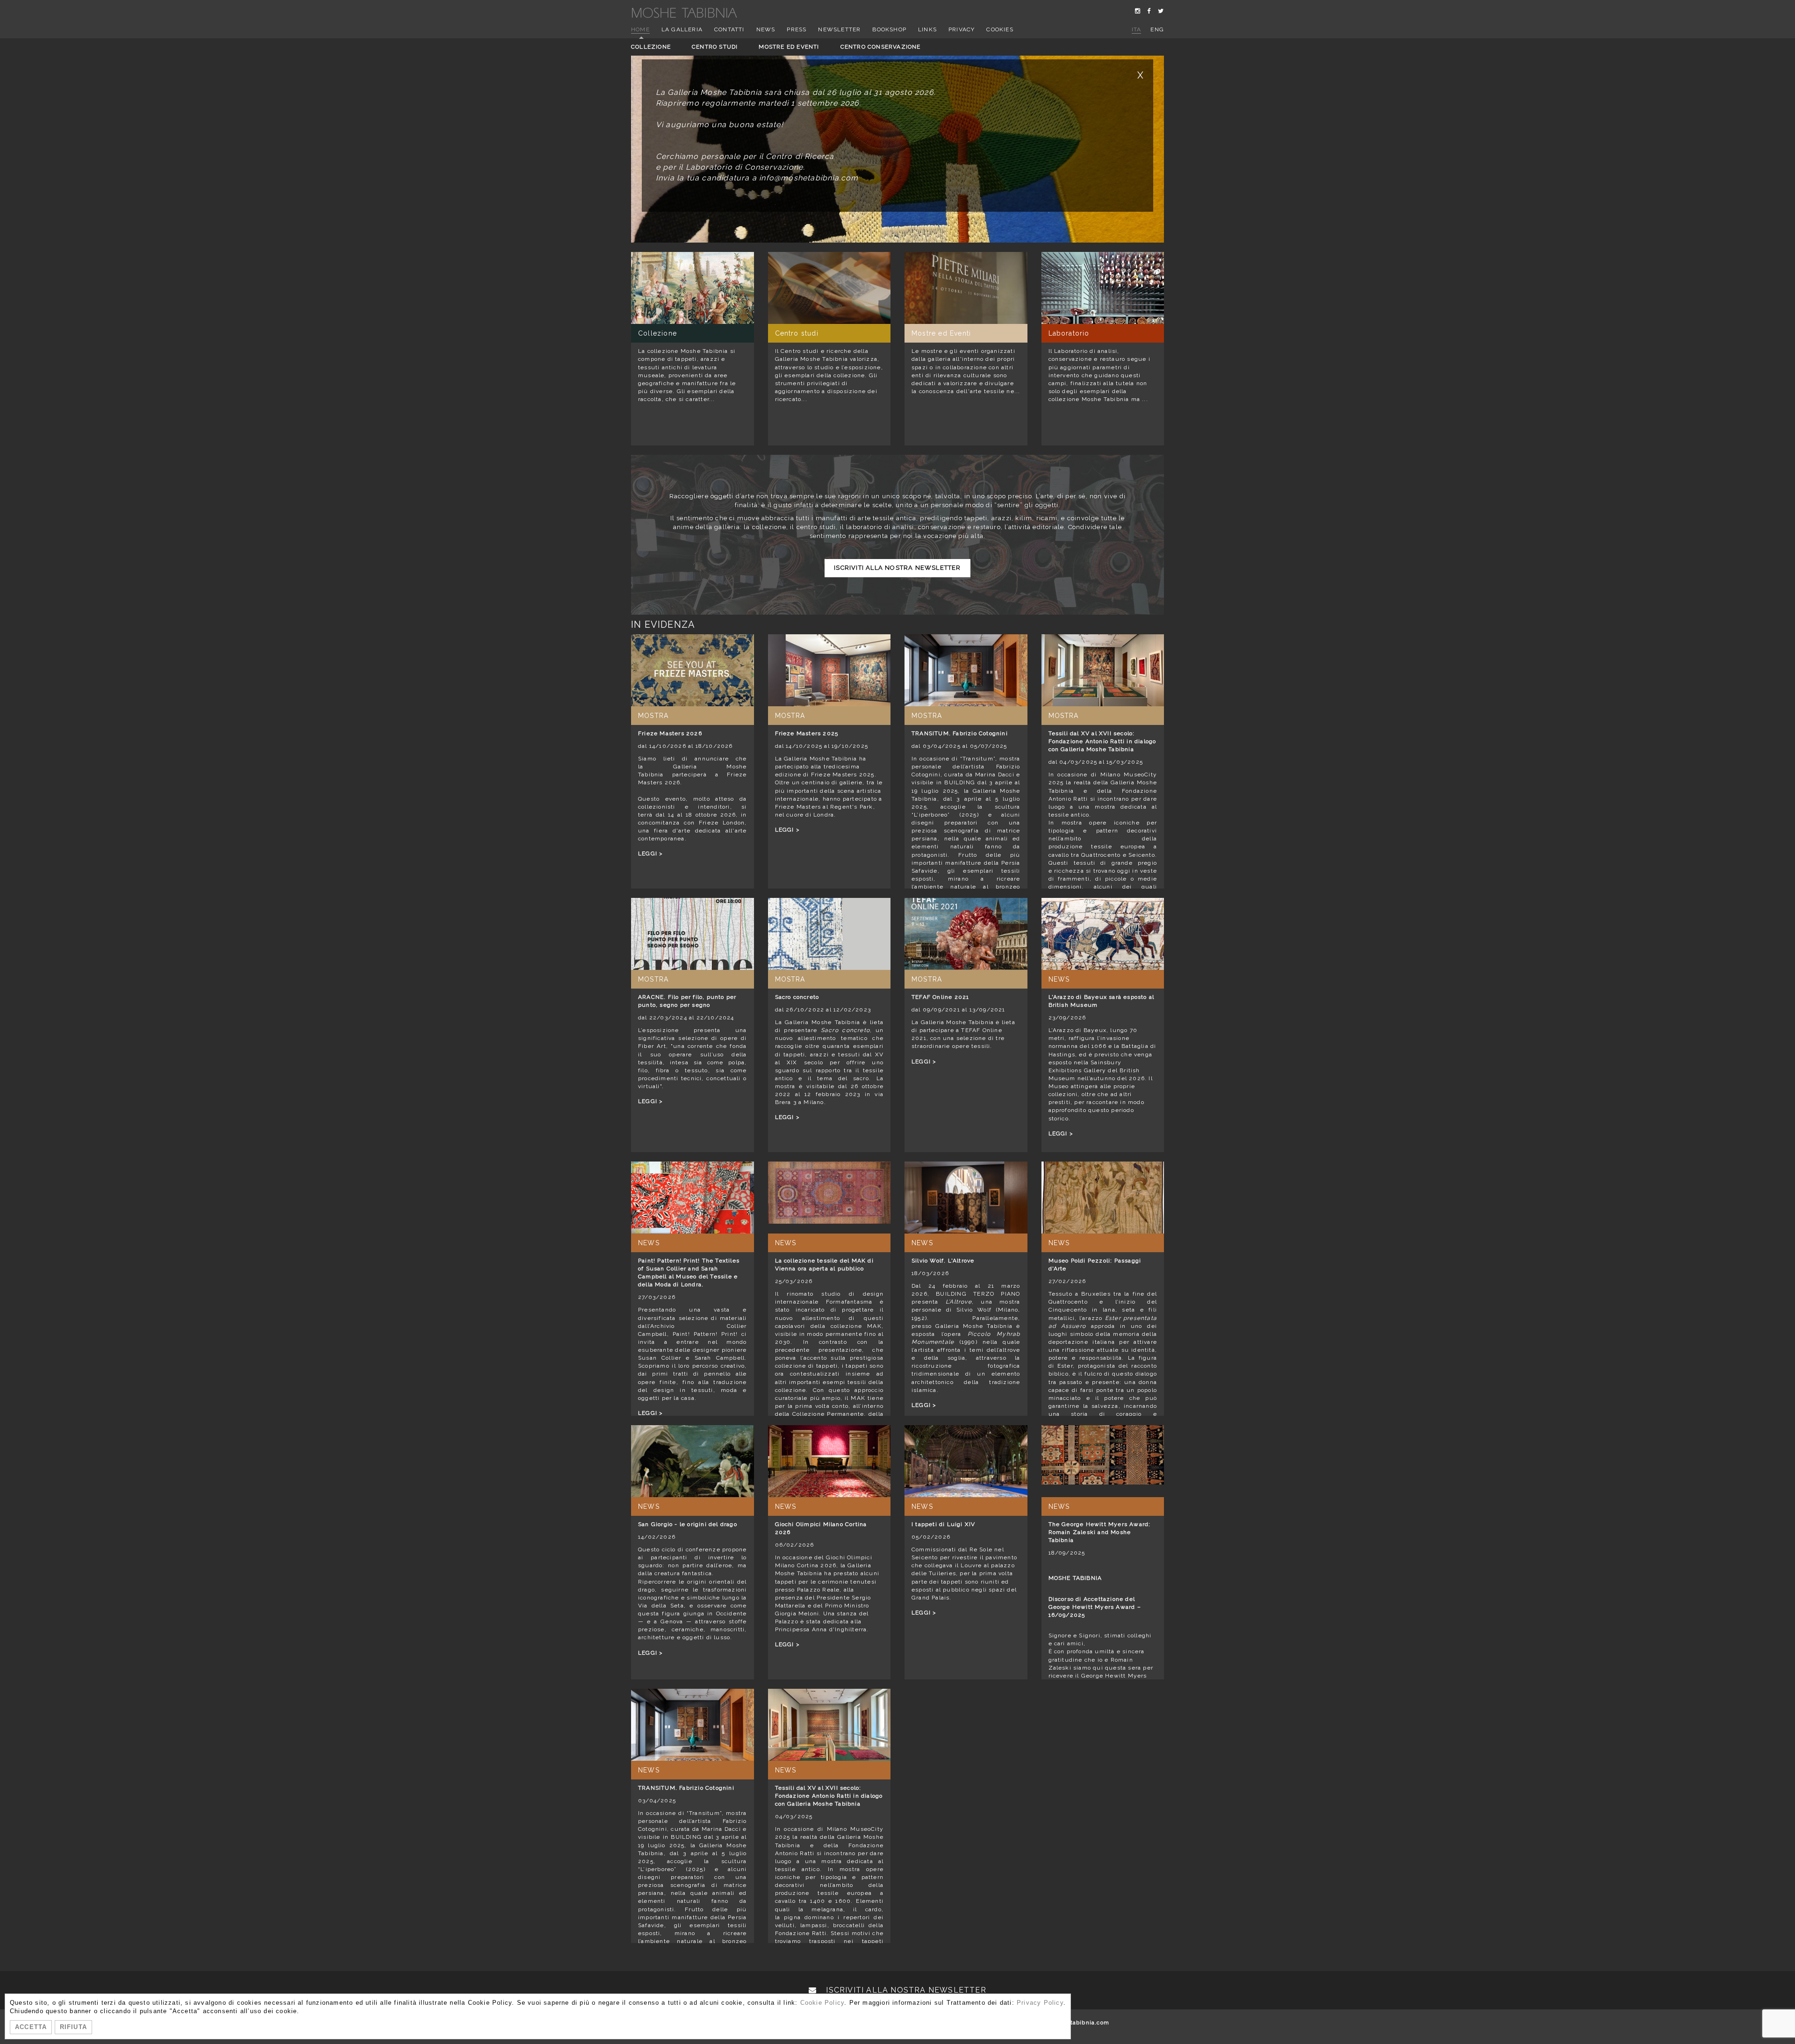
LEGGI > (650, 853)
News (766, 29)
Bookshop (889, 29)
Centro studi (715, 47)
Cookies (1000, 29)
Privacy (962, 29)
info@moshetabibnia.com (1071, 2022)
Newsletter (839, 29)
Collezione (651, 47)
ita (1137, 29)
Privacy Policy (1040, 2003)
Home (640, 29)
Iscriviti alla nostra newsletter (897, 568)
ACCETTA (31, 2027)
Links (927, 29)
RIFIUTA (73, 2027)
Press (797, 29)
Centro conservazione (881, 47)
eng (1157, 29)
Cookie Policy (822, 2003)
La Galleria (682, 29)
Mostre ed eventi (789, 47)
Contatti (729, 29)
